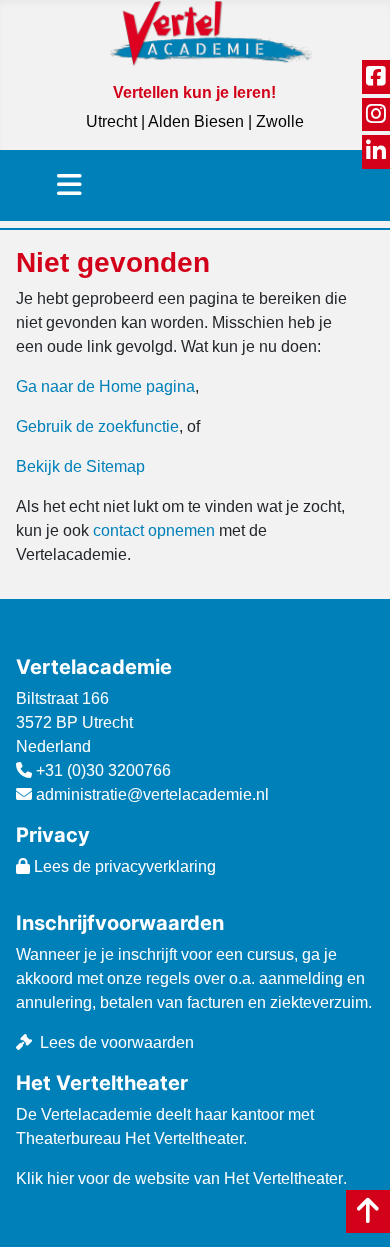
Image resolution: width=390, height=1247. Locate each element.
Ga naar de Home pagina (105, 386)
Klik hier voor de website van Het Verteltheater (179, 1178)
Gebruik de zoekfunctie (97, 426)
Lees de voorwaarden (117, 1042)
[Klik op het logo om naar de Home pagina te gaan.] (211, 32)
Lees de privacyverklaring (123, 866)
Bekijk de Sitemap (80, 466)
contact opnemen (154, 530)
